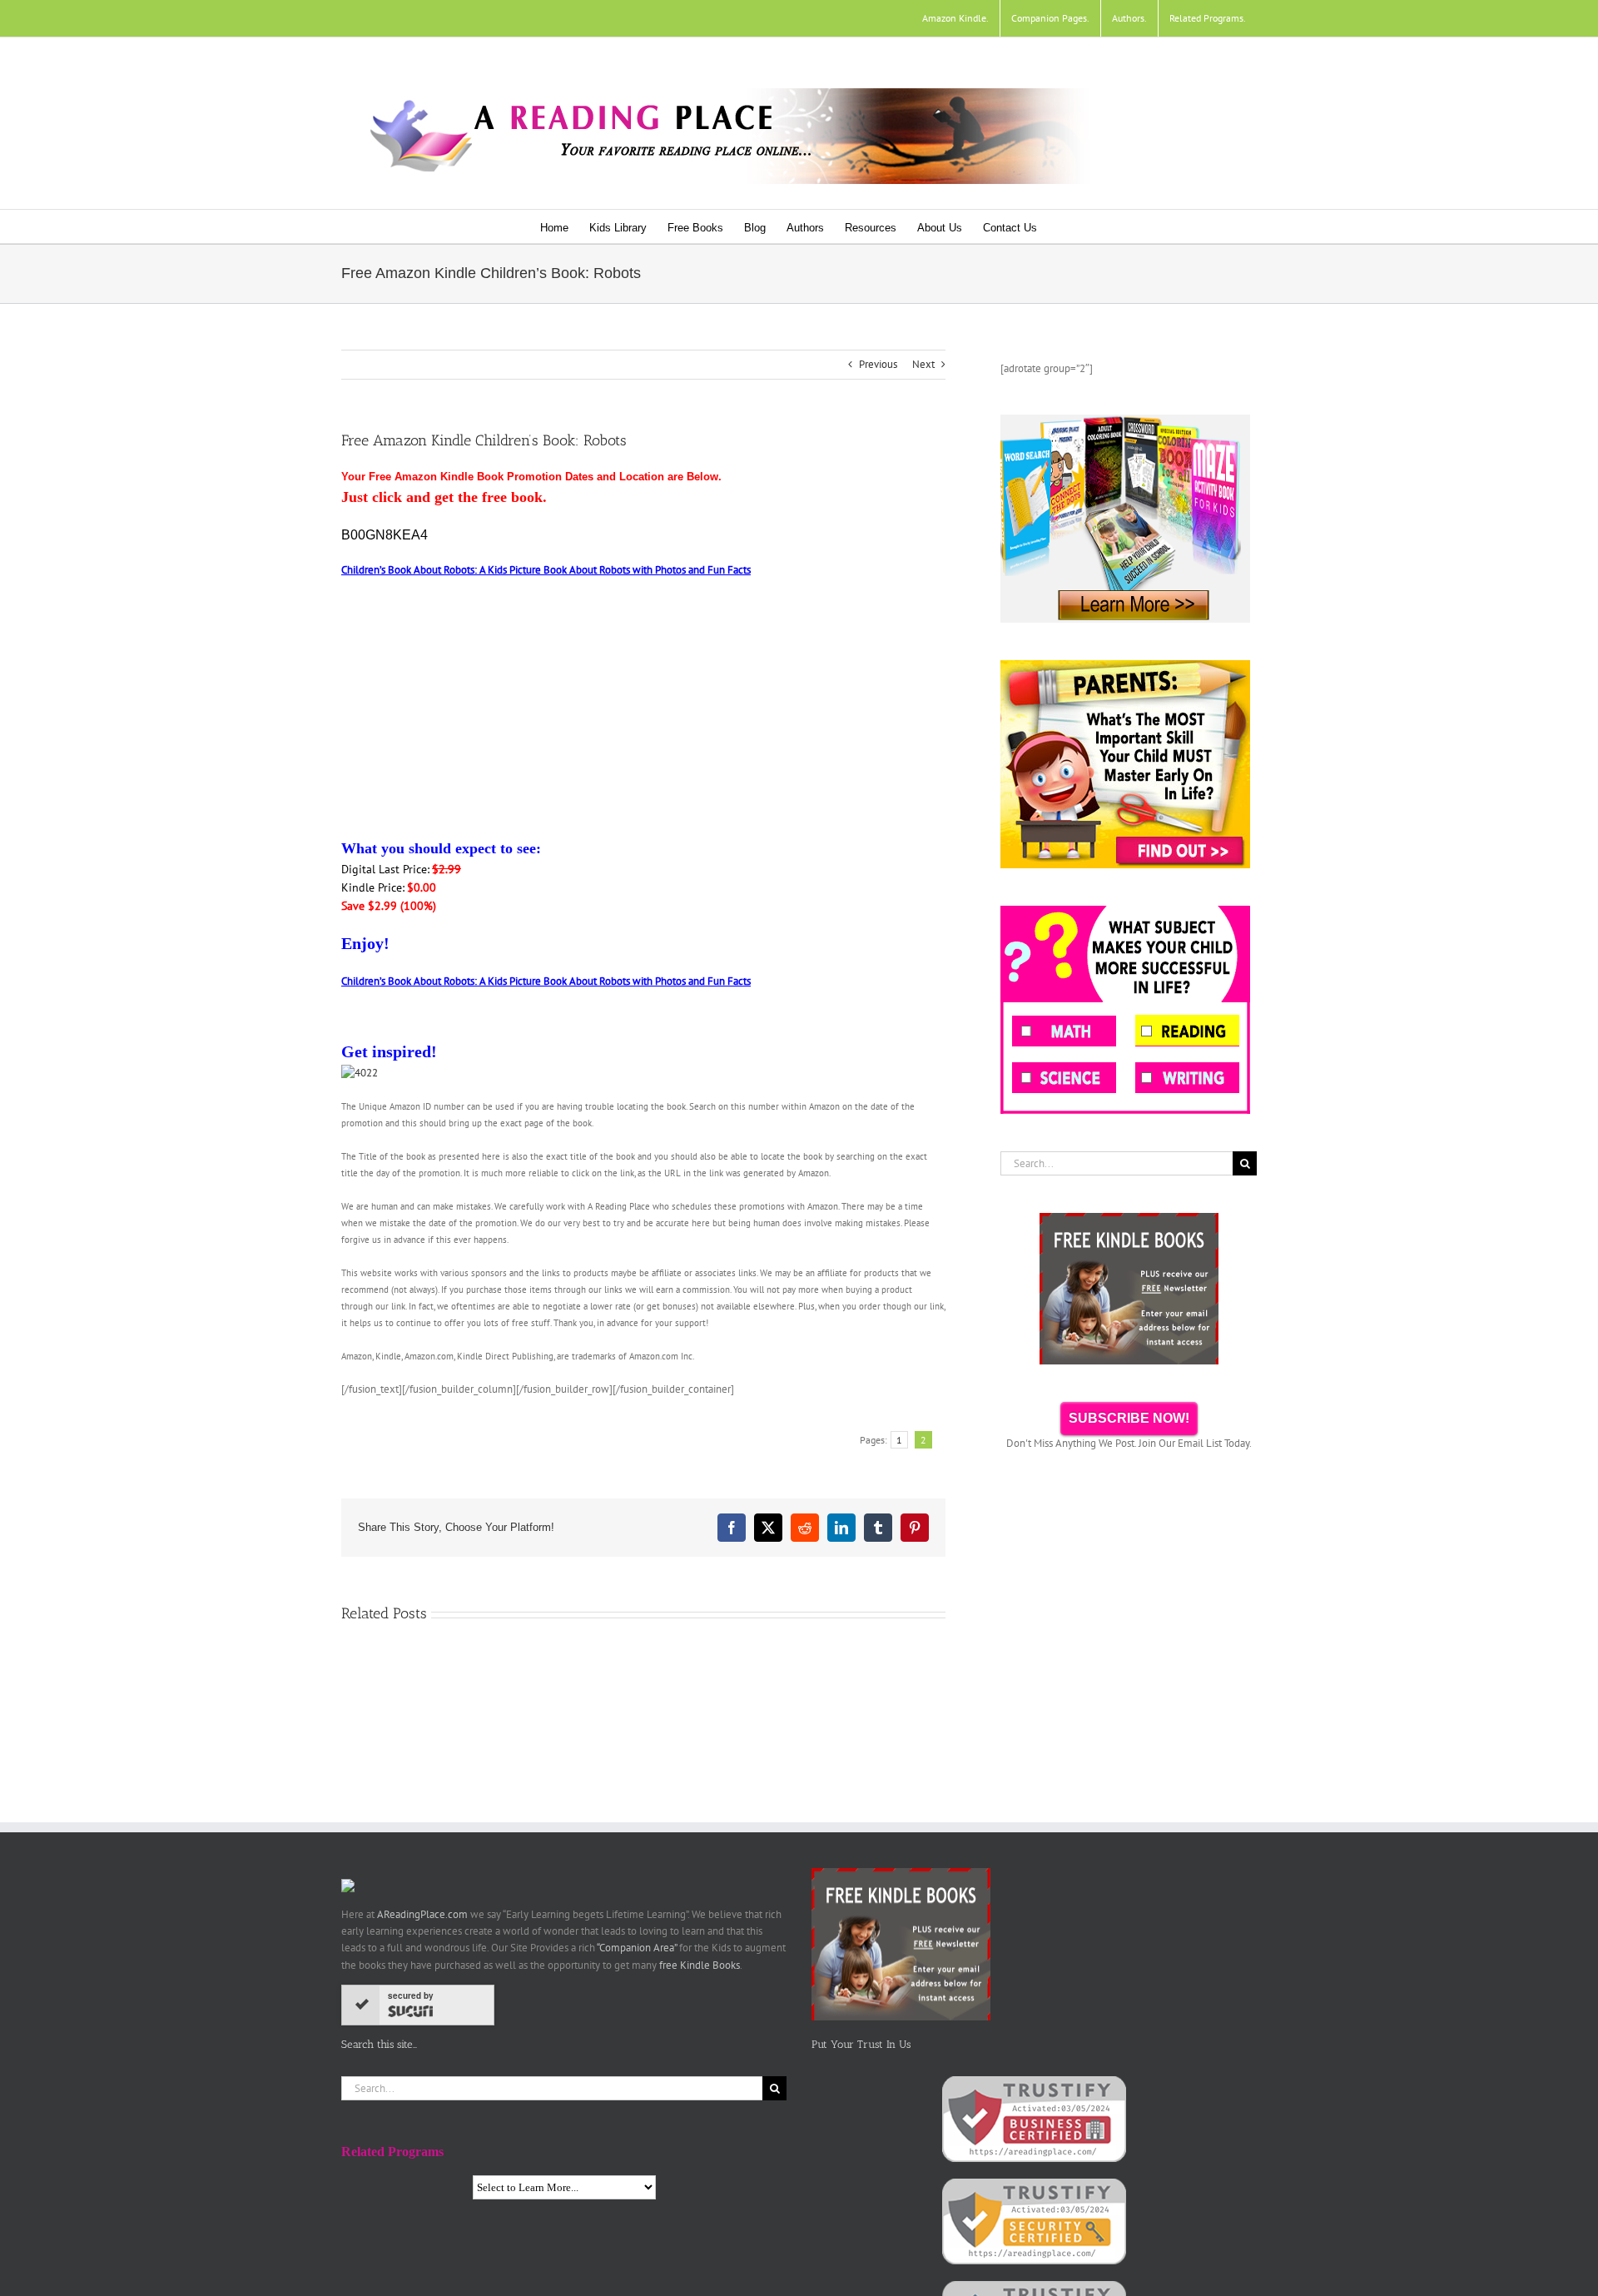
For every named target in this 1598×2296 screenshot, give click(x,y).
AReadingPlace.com (422, 1914)
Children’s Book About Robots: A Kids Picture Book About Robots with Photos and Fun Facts (546, 570)
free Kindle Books (700, 1965)
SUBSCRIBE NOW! (1129, 1418)
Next (923, 364)
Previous (878, 364)
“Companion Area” (637, 1948)
